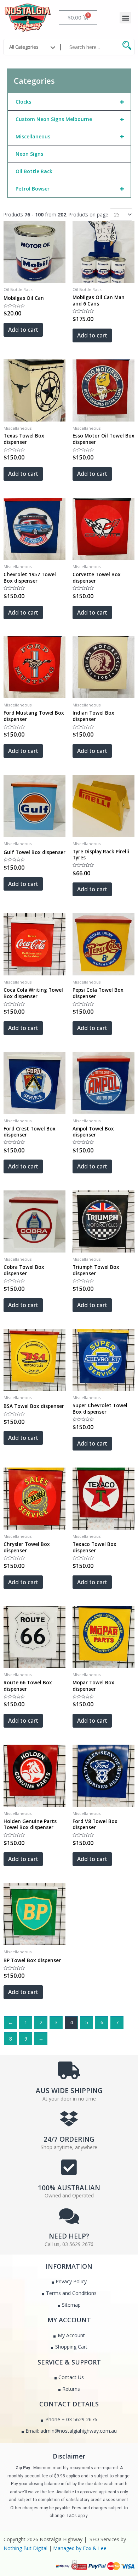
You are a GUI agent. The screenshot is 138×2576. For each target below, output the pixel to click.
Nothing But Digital (25, 2548)
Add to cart (23, 330)
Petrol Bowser (70, 189)
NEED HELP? (69, 2236)
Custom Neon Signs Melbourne (70, 119)
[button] (125, 18)
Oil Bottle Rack (34, 171)
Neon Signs (29, 154)
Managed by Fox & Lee (80, 2548)
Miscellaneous (70, 136)
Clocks (70, 102)
